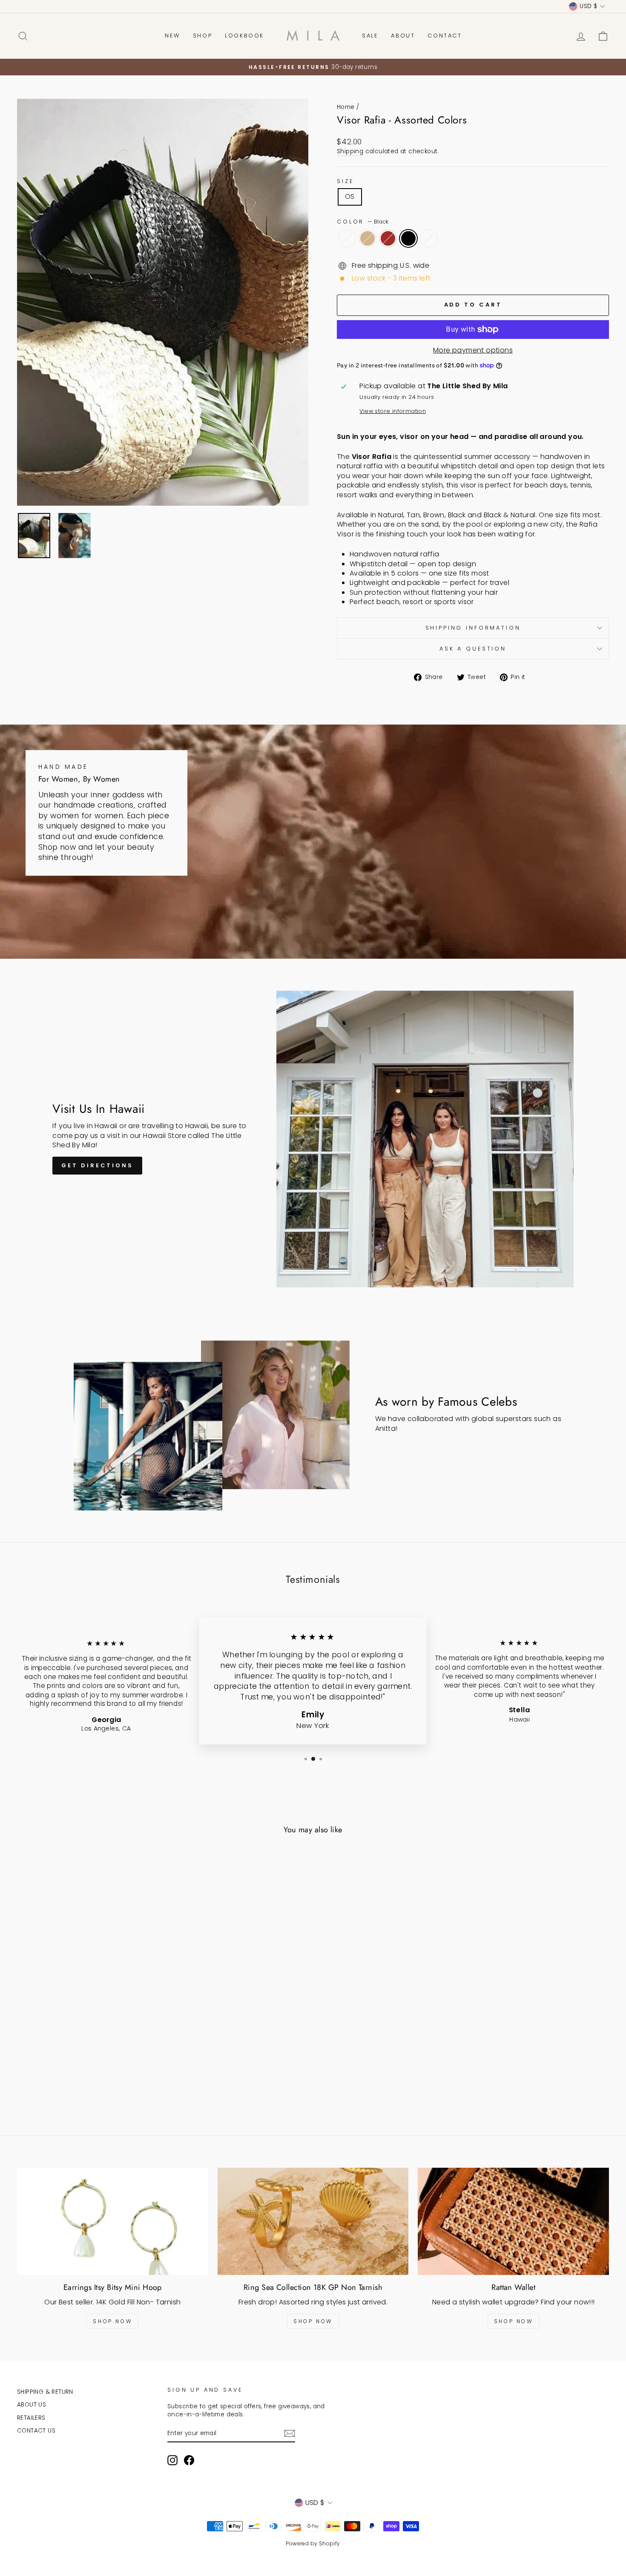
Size (345, 181)
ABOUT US (32, 2405)
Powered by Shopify (313, 2543)
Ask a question (473, 649)
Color (363, 222)
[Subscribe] (290, 2433)
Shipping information (473, 628)
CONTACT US (36, 2431)
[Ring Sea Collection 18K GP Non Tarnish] (313, 2221)
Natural (347, 238)
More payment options (473, 350)
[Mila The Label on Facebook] (189, 2460)
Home (346, 107)
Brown (388, 238)
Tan (368, 238)
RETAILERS (31, 2418)
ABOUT (403, 36)
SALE (370, 36)
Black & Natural (429, 238)
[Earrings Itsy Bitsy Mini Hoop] (113, 2221)
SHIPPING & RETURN (45, 2392)
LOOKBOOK (244, 36)
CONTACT (445, 36)
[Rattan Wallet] (513, 2221)
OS (350, 196)
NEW (172, 36)
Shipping (350, 151)
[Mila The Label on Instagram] (172, 2460)
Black (408, 238)
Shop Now (112, 2321)
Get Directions (97, 1165)
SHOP (202, 36)
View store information (393, 411)
